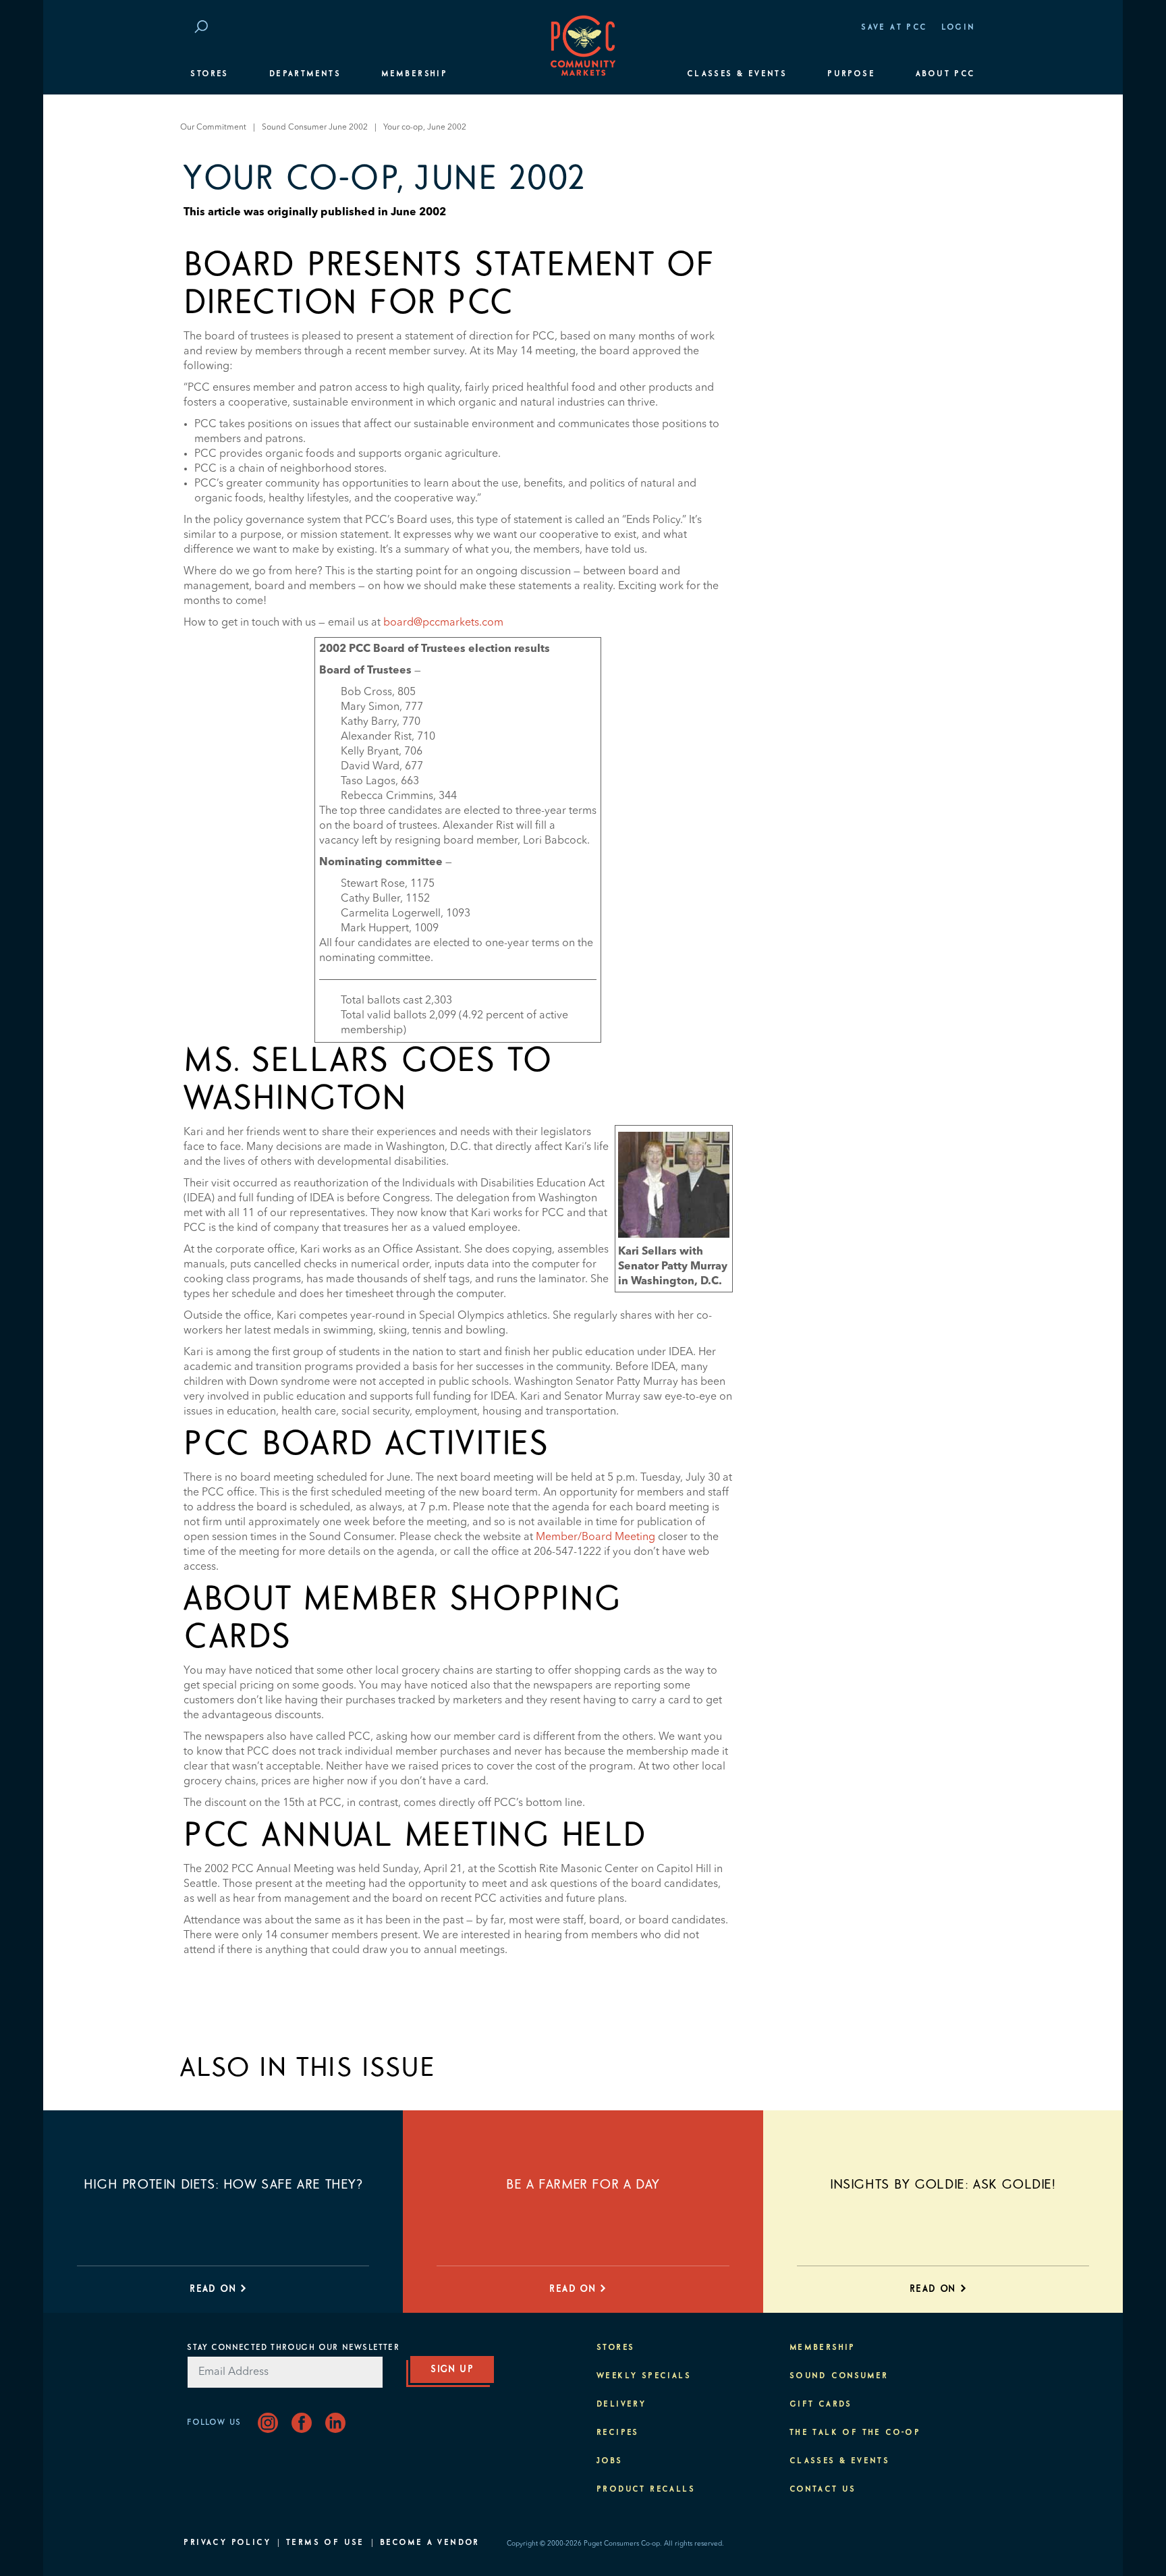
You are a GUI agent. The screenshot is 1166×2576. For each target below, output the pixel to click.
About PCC (946, 74)
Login (959, 28)
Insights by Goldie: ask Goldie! (943, 2185)
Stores (209, 74)
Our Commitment (213, 128)
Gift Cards (821, 2405)
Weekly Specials (644, 2376)
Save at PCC (894, 28)
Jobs (610, 2461)
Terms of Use (325, 2543)
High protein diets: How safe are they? (223, 2185)
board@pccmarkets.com (443, 623)
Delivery (621, 2405)
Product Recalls (646, 2490)
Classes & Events (737, 74)
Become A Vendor (430, 2543)
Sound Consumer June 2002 (315, 128)
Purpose (851, 74)
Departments (305, 74)
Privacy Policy (227, 2543)
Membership (414, 74)
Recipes (618, 2433)
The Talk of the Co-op (855, 2433)
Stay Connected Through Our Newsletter (293, 2348)
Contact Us (823, 2490)
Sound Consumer (839, 2376)
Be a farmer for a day (583, 2185)
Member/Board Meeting (595, 1537)
